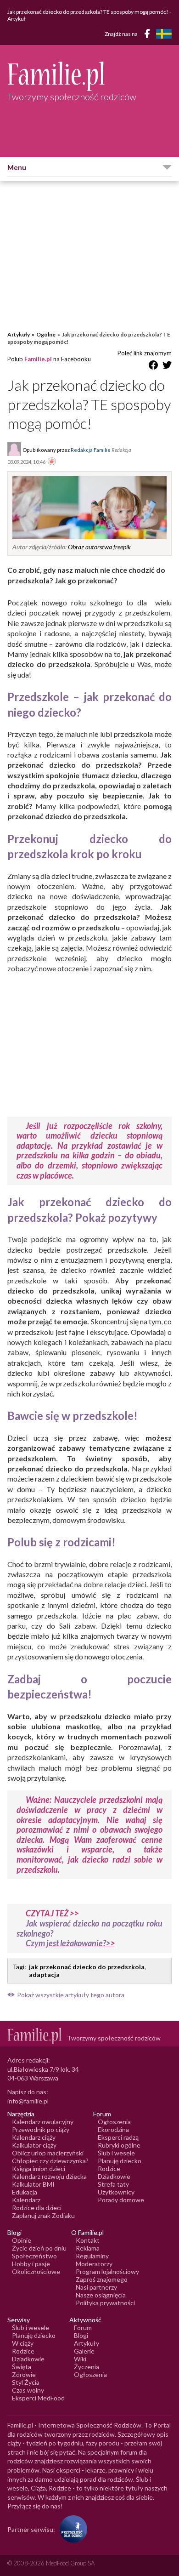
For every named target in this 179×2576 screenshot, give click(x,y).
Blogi (81, 2335)
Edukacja (25, 2192)
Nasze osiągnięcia (101, 2295)
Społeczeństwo (34, 2256)
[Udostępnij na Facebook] (153, 367)
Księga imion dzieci (39, 2169)
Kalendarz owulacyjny (43, 2122)
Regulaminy (92, 2256)
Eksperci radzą (118, 2137)
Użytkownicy (116, 2192)
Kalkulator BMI (33, 2184)
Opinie (22, 2240)
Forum (83, 2328)
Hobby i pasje (31, 2264)
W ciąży (23, 2343)
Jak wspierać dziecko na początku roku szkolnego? (89, 1928)
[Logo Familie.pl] (89, 76)
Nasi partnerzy (96, 2287)
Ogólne (46, 334)
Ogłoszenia (114, 2122)
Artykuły (19, 334)
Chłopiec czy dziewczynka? (50, 2161)
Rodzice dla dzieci (37, 2208)
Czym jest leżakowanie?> (68, 1943)
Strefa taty (113, 2184)
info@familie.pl (28, 2101)
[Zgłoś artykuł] (52, 462)
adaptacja (44, 1975)
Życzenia (87, 2367)
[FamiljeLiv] (164, 34)
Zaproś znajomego (102, 2279)
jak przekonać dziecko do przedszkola (87, 1967)
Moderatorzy (94, 2264)
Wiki (80, 2359)
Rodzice (109, 2169)
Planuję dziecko (120, 2161)
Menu (17, 167)
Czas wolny (28, 2390)
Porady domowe (121, 2200)
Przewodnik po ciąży (41, 2129)
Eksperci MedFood (38, 2398)
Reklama (88, 2248)
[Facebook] (149, 35)
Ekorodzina (113, 2129)
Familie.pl (38, 359)
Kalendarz (26, 2200)
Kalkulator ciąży (34, 2145)
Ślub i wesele (116, 2153)
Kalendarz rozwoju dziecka (49, 2176)
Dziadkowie (114, 2176)
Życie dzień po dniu (39, 2248)
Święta (22, 2367)
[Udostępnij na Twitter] (167, 367)
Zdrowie (24, 2374)
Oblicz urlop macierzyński (48, 2153)
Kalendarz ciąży (34, 2137)
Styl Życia (26, 2382)
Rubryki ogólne (119, 2145)
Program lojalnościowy (107, 2271)
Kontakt (88, 2240)
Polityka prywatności (105, 2303)
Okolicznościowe (36, 2271)
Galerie (84, 2351)
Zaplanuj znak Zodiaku (43, 2215)
